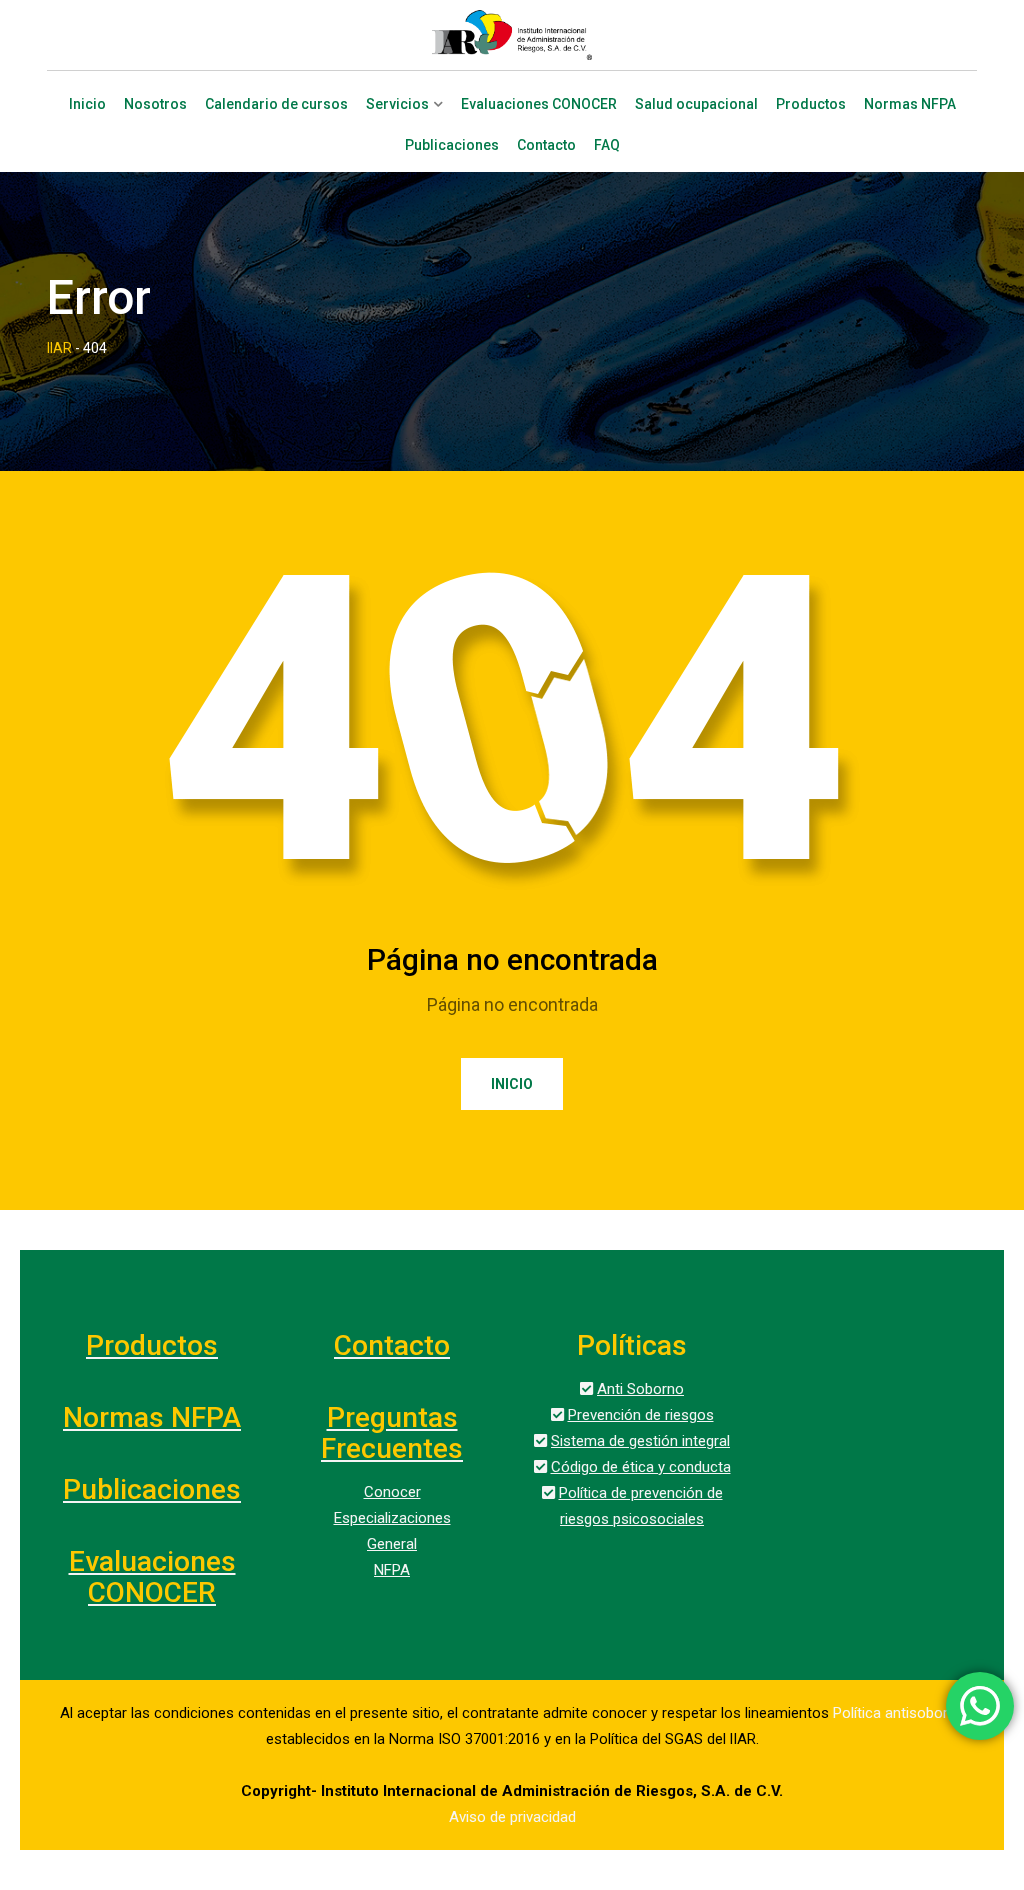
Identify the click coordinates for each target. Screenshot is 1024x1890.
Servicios (397, 104)
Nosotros (155, 104)
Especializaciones (392, 1518)
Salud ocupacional (696, 104)
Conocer (392, 1492)
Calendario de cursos (276, 104)
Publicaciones (452, 145)
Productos (811, 104)
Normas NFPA (910, 104)
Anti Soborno (640, 1389)
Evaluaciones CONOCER (539, 104)
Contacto (546, 145)
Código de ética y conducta (641, 1467)
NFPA (392, 1570)
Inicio (87, 104)
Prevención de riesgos (641, 1415)
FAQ (607, 145)
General (392, 1544)
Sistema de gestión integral (640, 1441)
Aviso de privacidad (512, 1817)
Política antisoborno (899, 1713)
